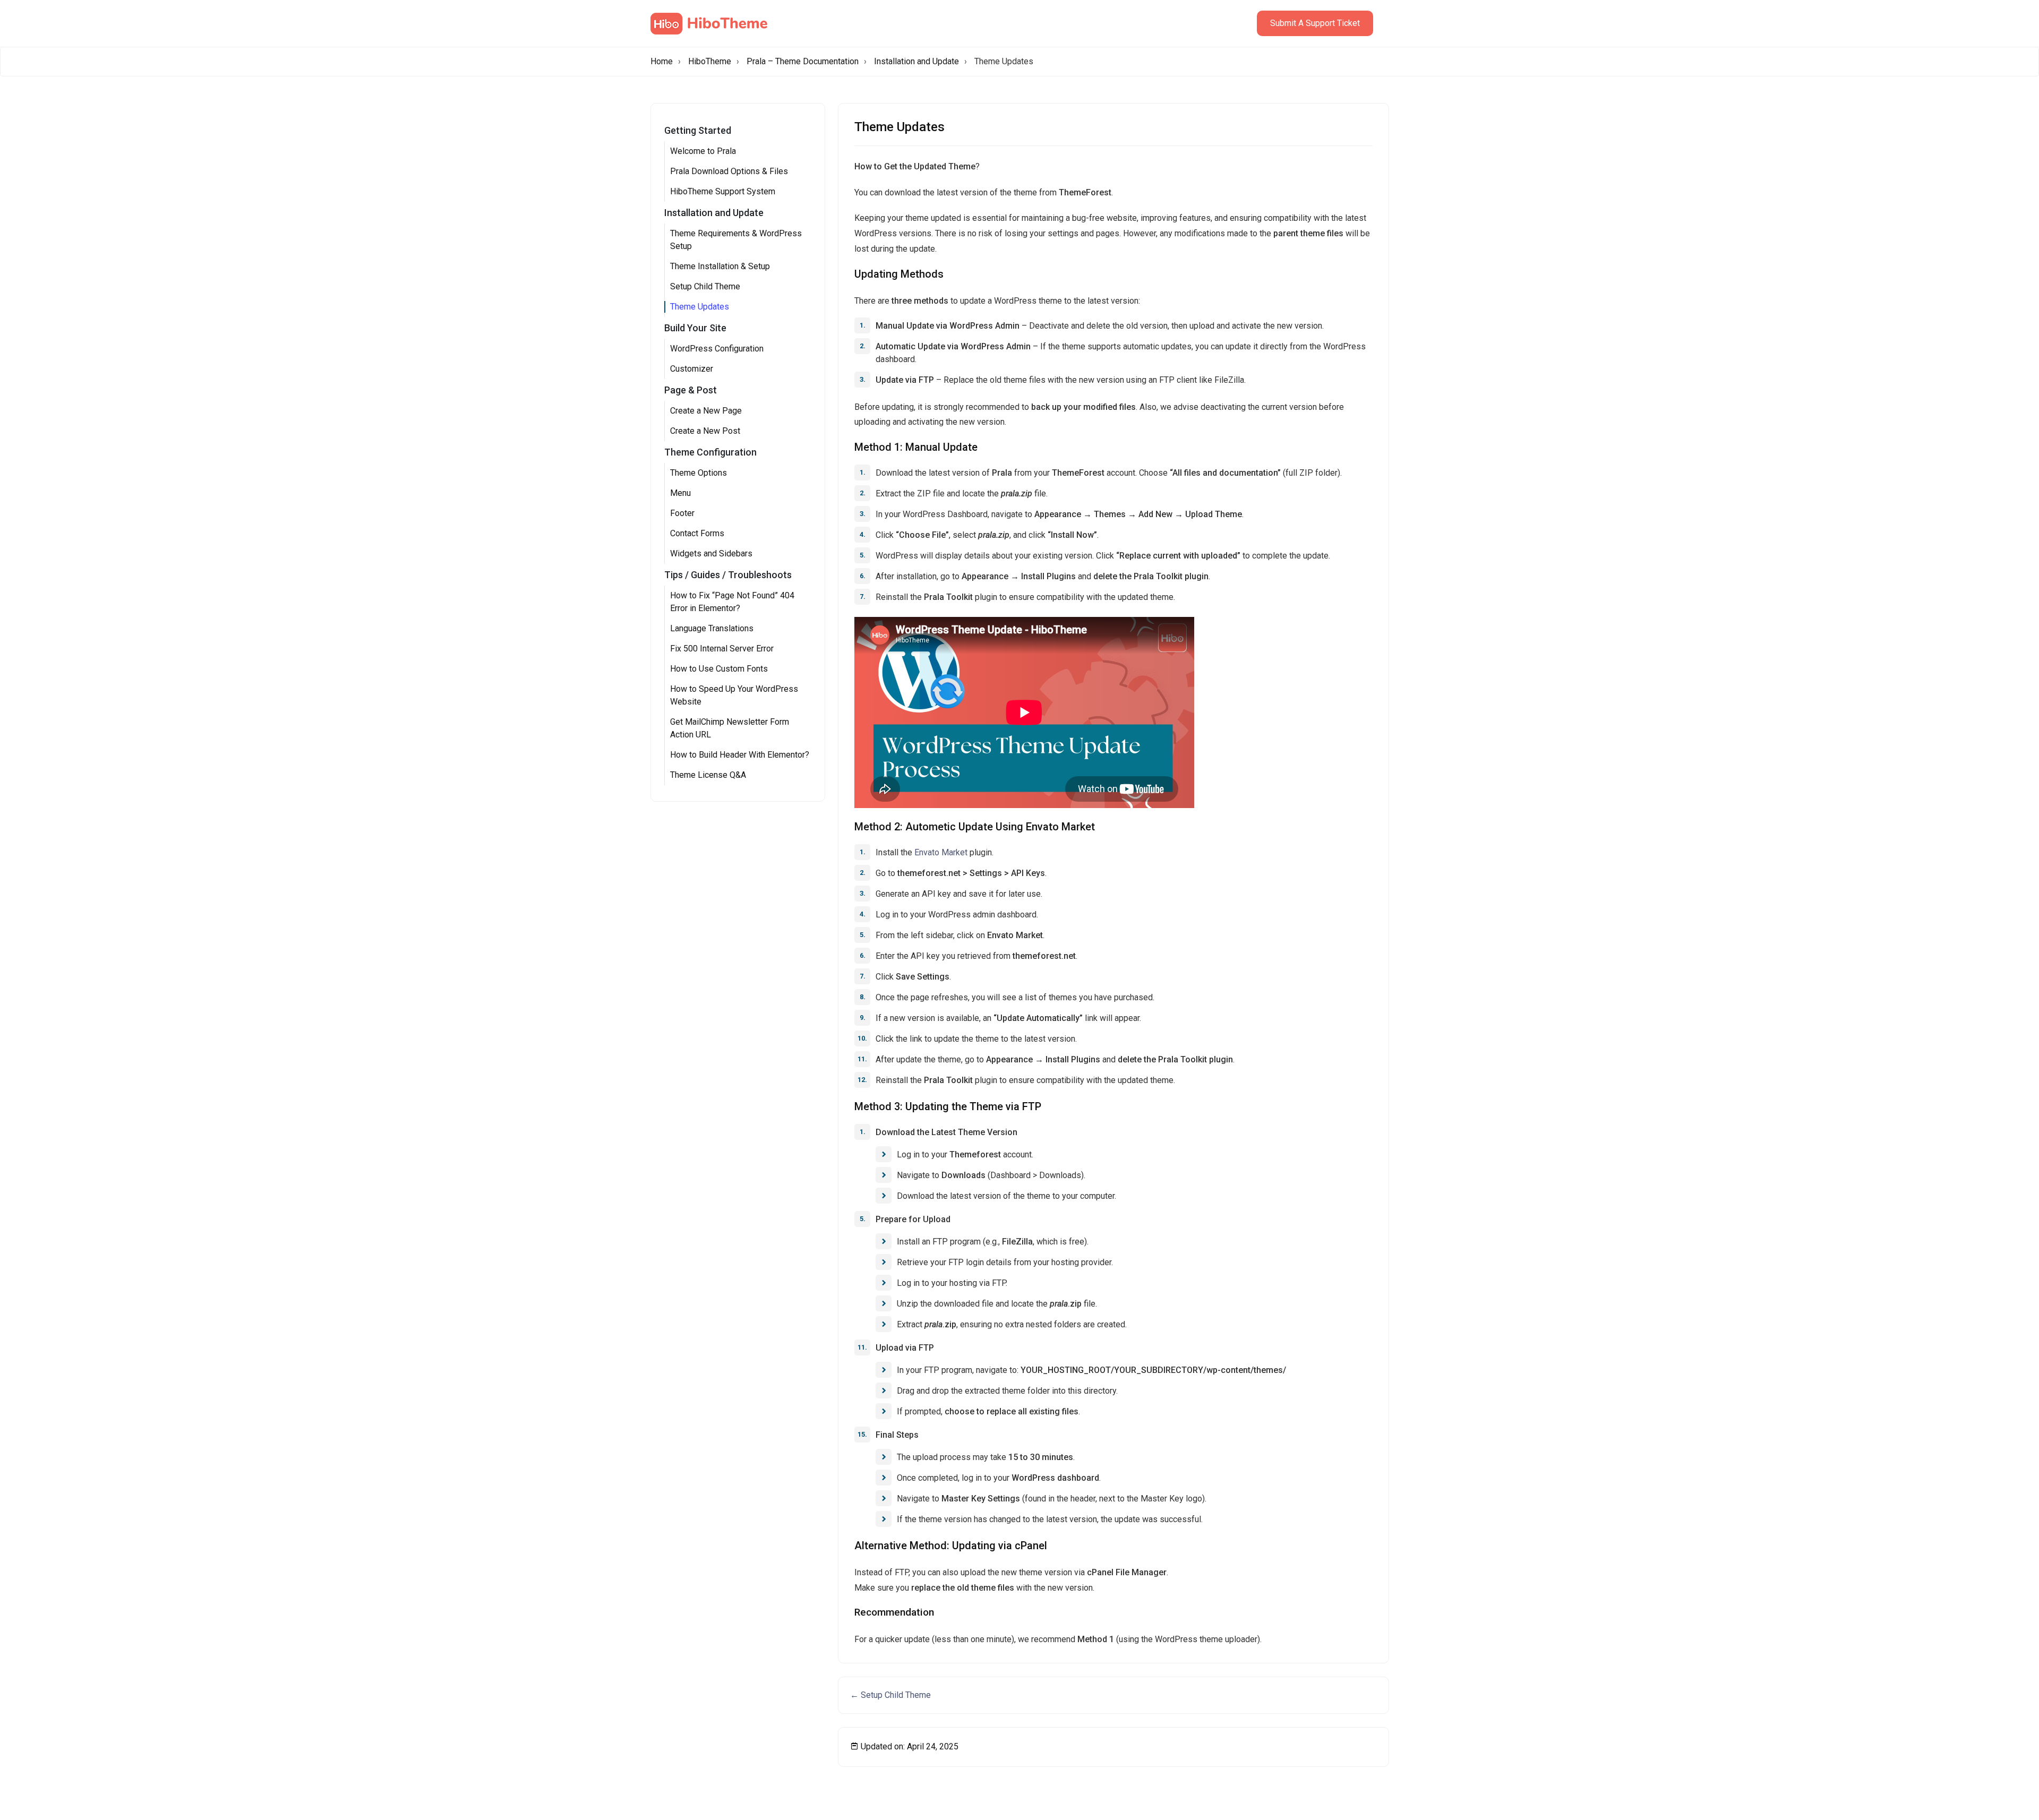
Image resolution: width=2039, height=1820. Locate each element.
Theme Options (699, 473)
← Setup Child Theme (890, 1695)
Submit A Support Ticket (1315, 23)
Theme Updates (700, 307)
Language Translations (712, 628)
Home (662, 61)
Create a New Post (705, 431)
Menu (680, 493)
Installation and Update (916, 61)
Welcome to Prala (703, 151)
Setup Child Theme (705, 286)
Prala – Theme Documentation (803, 61)
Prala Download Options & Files (729, 171)
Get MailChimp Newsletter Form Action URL (730, 728)
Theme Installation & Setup (720, 266)
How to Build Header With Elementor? (740, 755)
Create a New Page (706, 411)
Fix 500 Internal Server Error (722, 649)
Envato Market (941, 852)
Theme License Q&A (708, 775)
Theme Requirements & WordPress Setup (736, 240)
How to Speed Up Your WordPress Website (734, 695)
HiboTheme (710, 61)
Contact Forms (697, 533)
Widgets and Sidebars (711, 553)
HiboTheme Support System (723, 191)
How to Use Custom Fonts (719, 669)
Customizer (692, 369)
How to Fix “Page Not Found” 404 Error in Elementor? (732, 602)
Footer (682, 513)
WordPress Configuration (717, 349)
